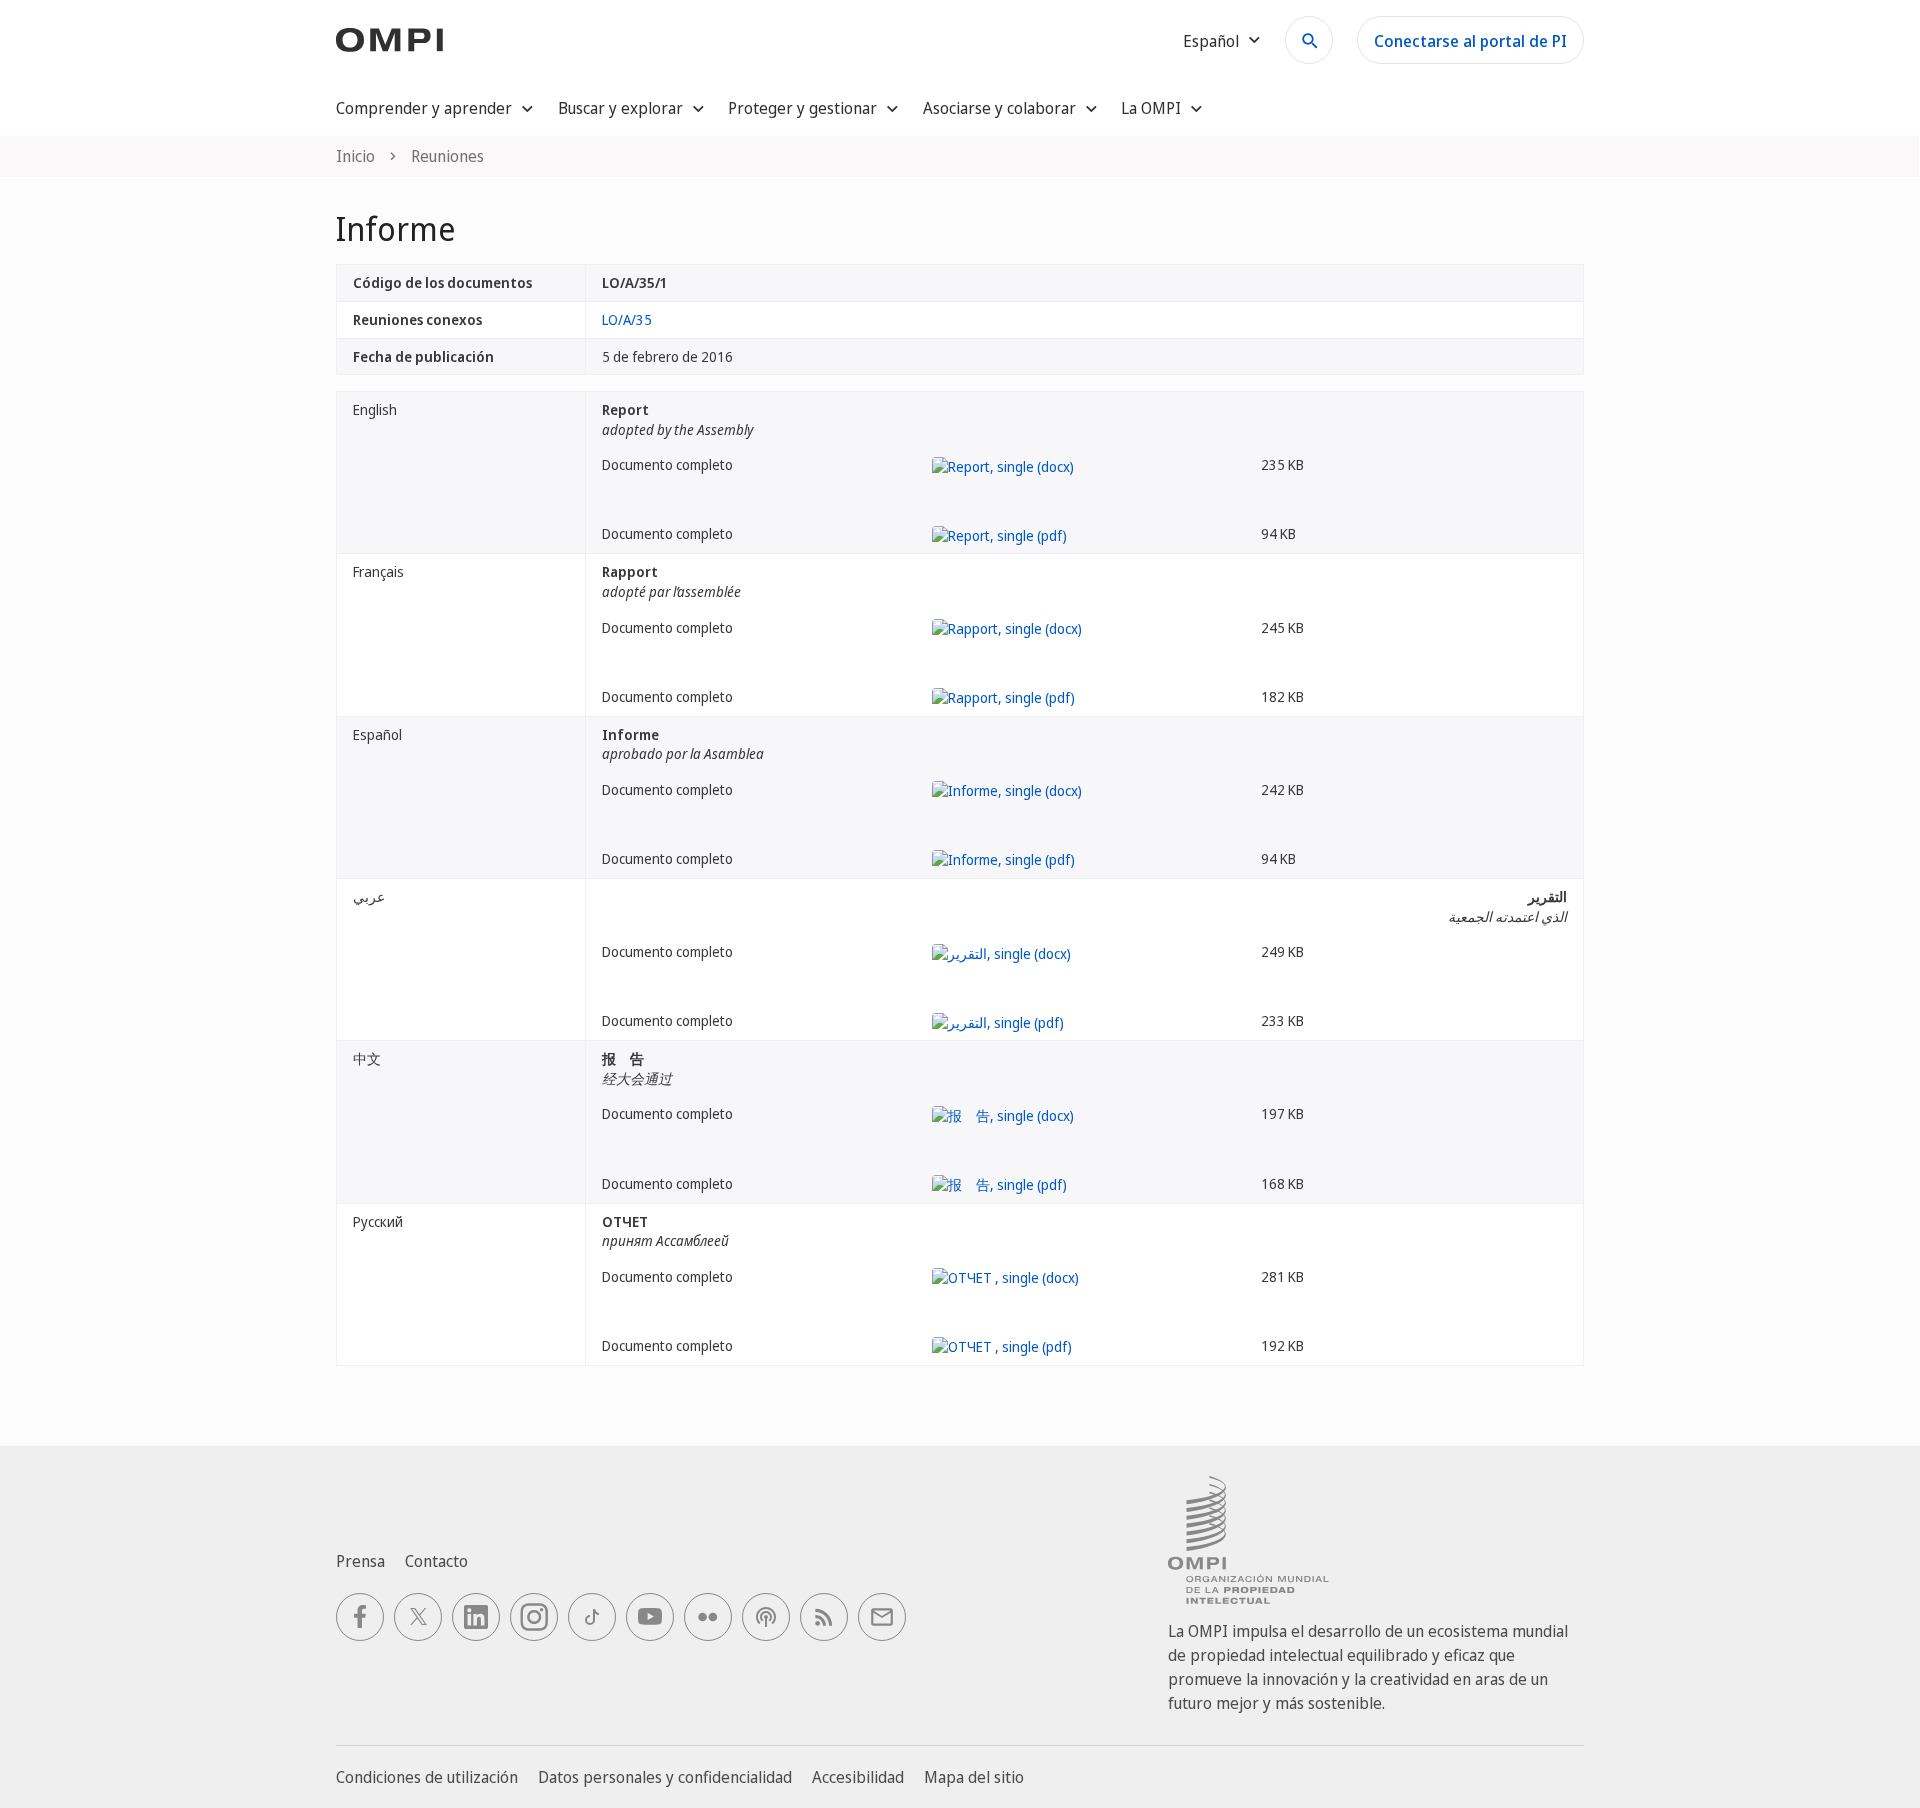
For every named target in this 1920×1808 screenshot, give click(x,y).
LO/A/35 (627, 319)
